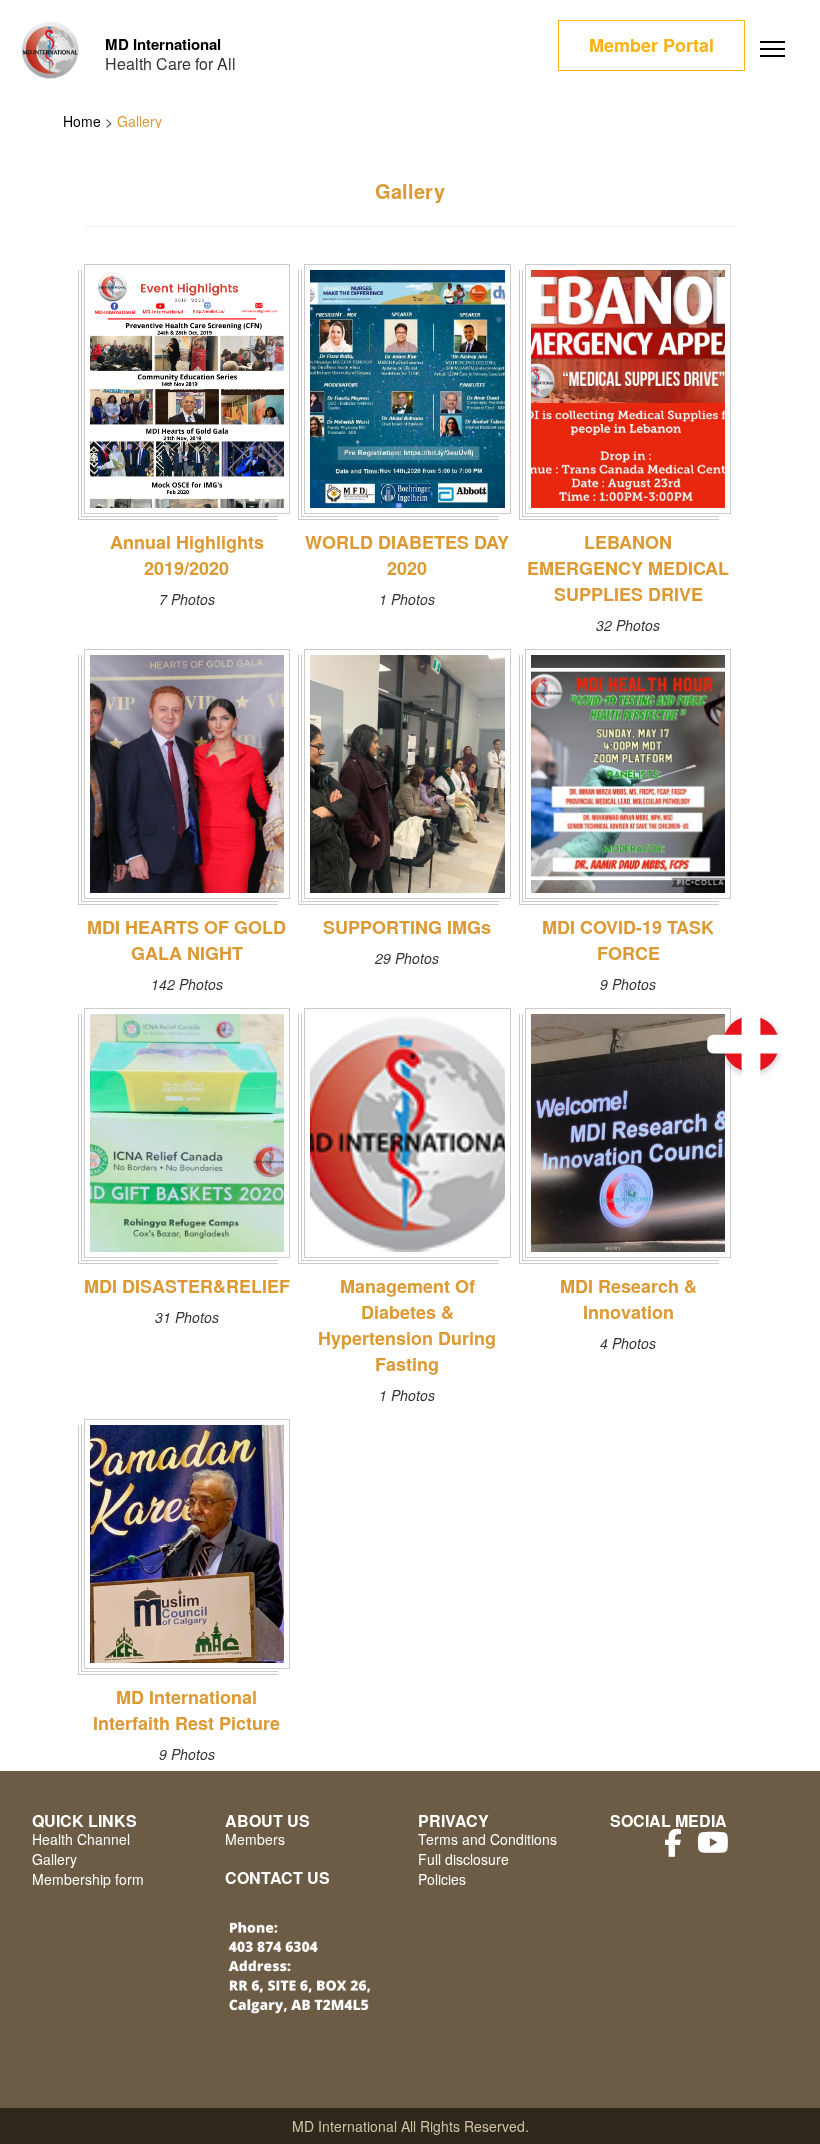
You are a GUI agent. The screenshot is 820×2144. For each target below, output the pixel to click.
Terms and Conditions (487, 1839)
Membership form (88, 1879)
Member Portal (651, 45)
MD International (163, 44)
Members (255, 1839)
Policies (442, 1879)
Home (82, 121)
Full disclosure (463, 1859)
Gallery (54, 1859)
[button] (751, 1044)
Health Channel (81, 1839)
